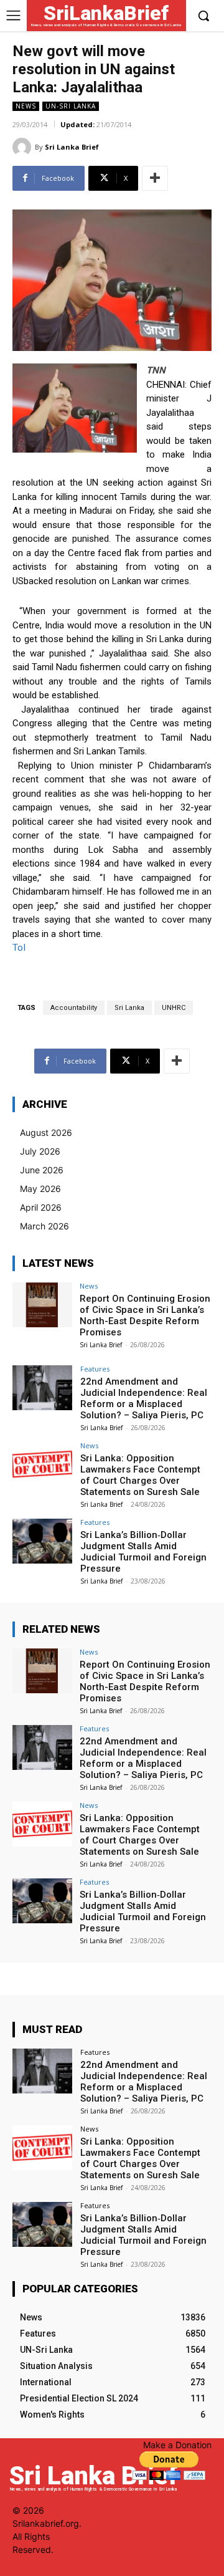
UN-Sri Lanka (71, 106)
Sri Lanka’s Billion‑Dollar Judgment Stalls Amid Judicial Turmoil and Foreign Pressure (143, 1552)
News (26, 106)
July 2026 (40, 1151)
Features (95, 1369)
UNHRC (174, 1008)
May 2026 (40, 1189)
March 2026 (44, 1226)
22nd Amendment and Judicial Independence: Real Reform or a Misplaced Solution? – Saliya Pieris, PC (144, 1398)
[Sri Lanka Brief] (24, 147)
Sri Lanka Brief (72, 147)
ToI (19, 948)
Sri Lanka (129, 1008)
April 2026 (41, 1207)
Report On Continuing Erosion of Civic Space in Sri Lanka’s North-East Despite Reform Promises (145, 1315)
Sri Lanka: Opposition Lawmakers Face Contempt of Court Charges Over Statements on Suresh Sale (140, 1475)
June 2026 (42, 1170)
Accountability (74, 1008)
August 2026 (46, 1132)
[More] (155, 178)
